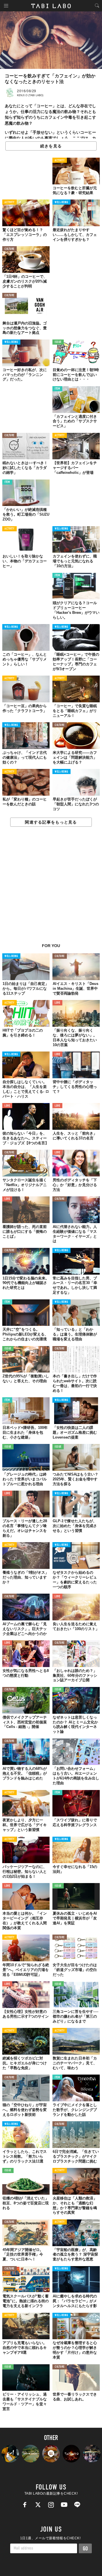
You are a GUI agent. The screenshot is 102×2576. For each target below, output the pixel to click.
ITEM (57, 389)
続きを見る (51, 146)
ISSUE (58, 342)
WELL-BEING (61, 202)
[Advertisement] (51, 888)
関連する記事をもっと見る (51, 822)
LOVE (57, 1003)
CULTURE (9, 249)
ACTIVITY (60, 161)
